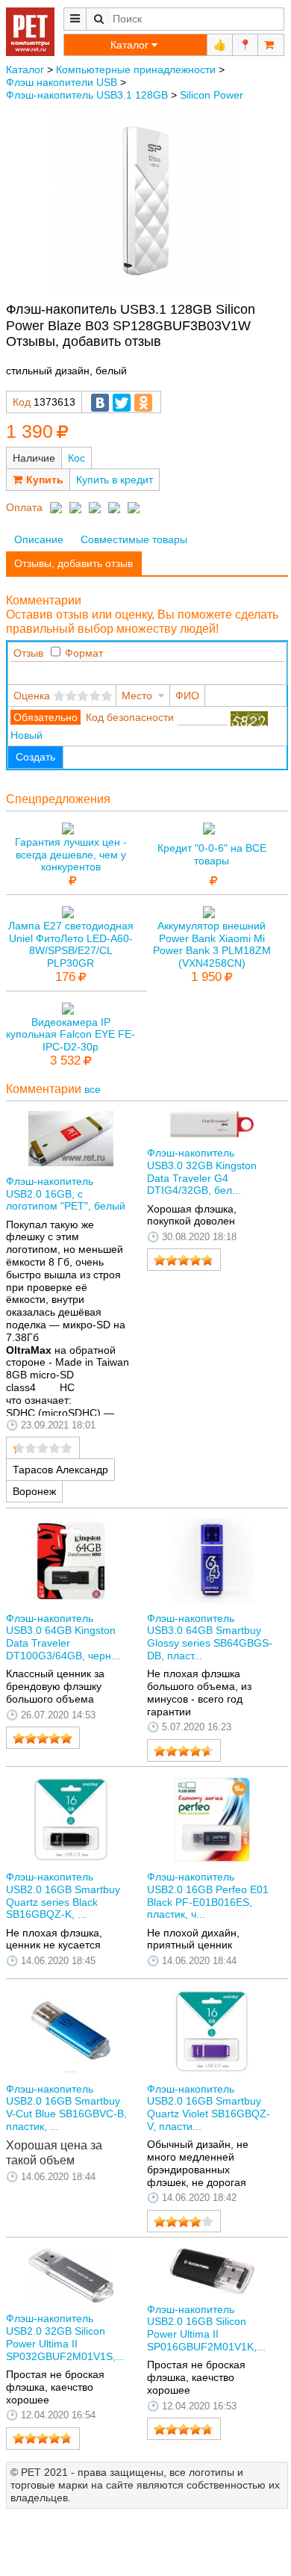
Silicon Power (212, 95)
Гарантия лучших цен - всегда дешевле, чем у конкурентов (71, 855)
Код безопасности (130, 717)
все (93, 1089)
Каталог (25, 69)
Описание (39, 539)
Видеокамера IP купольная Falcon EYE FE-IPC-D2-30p (71, 1035)
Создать (35, 757)
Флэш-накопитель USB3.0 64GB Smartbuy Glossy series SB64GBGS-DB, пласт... (210, 1637)
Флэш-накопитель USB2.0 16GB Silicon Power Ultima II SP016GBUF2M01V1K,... (206, 2328)
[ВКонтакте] (100, 403)
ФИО (187, 696)
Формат (84, 653)
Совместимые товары (134, 539)
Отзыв (28, 653)
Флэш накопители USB (62, 82)
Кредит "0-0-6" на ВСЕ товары (212, 854)
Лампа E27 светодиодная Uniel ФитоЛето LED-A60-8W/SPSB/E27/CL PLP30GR (71, 944)
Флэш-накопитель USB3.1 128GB (87, 95)
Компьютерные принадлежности (136, 69)
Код (22, 402)
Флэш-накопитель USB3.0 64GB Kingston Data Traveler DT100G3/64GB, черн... (63, 1637)
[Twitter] (122, 403)
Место (137, 696)
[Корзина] (271, 45)
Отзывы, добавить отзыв (73, 563)
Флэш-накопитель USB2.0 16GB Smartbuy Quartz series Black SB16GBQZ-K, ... (63, 1895)
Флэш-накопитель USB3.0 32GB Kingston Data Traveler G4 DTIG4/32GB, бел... (202, 1171)
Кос (76, 458)
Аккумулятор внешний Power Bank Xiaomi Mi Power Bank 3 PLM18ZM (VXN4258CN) (212, 944)
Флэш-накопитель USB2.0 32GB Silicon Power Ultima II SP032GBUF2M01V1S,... (65, 2337)
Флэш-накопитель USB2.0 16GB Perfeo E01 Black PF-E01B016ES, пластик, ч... (208, 1895)
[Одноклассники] (143, 403)
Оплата (24, 507)
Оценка (32, 696)
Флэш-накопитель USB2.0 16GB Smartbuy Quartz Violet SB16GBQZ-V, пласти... (209, 2108)
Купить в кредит (115, 480)
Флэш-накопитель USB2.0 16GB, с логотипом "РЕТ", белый (66, 1194)
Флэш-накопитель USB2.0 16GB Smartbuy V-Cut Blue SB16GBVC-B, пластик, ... (66, 2108)
